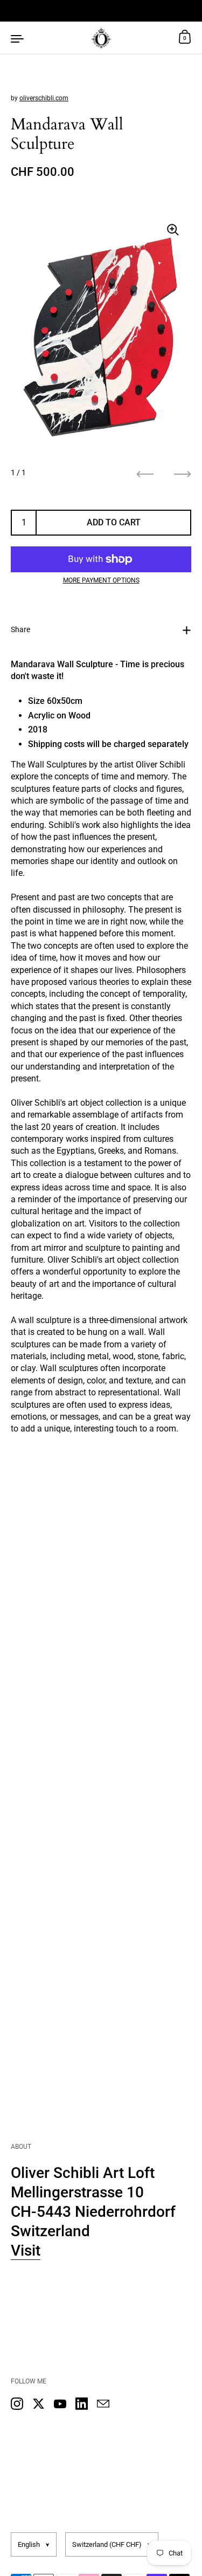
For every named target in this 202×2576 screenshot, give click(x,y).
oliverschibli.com (44, 98)
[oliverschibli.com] (101, 38)
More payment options (101, 580)
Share (20, 629)
